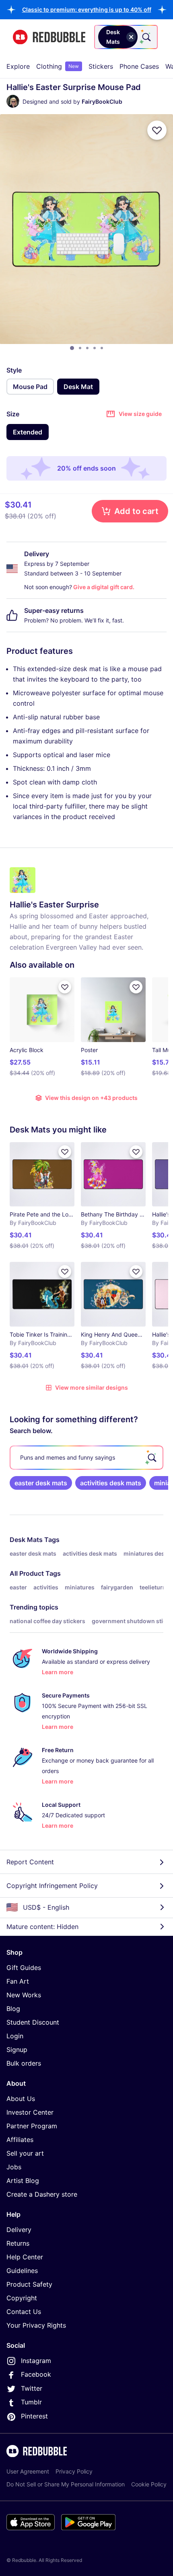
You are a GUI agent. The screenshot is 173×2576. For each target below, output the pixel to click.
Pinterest (34, 2416)
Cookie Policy (149, 2484)
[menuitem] (18, 66)
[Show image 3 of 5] (87, 348)
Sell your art (25, 2153)
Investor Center (30, 2112)
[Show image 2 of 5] (80, 348)
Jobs (14, 2167)
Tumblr (31, 2402)
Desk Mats (26, 1540)
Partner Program (32, 2126)
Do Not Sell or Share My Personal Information (66, 2484)
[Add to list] (157, 130)
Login (15, 2036)
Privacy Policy (74, 2471)
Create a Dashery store (42, 2194)
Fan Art (18, 1981)
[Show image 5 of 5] (102, 348)
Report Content (30, 1862)
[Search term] (146, 37)
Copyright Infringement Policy (52, 1886)
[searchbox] (86, 1458)
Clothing (58, 66)
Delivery (19, 2230)
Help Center (25, 2257)
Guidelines (22, 2271)
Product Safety (29, 2284)
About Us (21, 2099)
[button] (87, 9)
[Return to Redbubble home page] (49, 37)
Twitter (32, 2388)
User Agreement (28, 2471)
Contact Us (24, 2312)
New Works (24, 1995)
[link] (41, 1483)
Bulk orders (24, 2063)
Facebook (36, 2374)
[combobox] (126, 37)
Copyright (22, 2298)
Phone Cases (139, 66)
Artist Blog (23, 2181)
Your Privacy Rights (36, 2325)
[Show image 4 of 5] (95, 348)
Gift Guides (24, 1968)
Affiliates (20, 2140)
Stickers (101, 66)
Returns (18, 2243)
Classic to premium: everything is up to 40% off (87, 9)
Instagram (36, 2361)
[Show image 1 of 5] (72, 348)
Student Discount (33, 2022)
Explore (18, 66)
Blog (13, 2009)
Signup (17, 2050)
